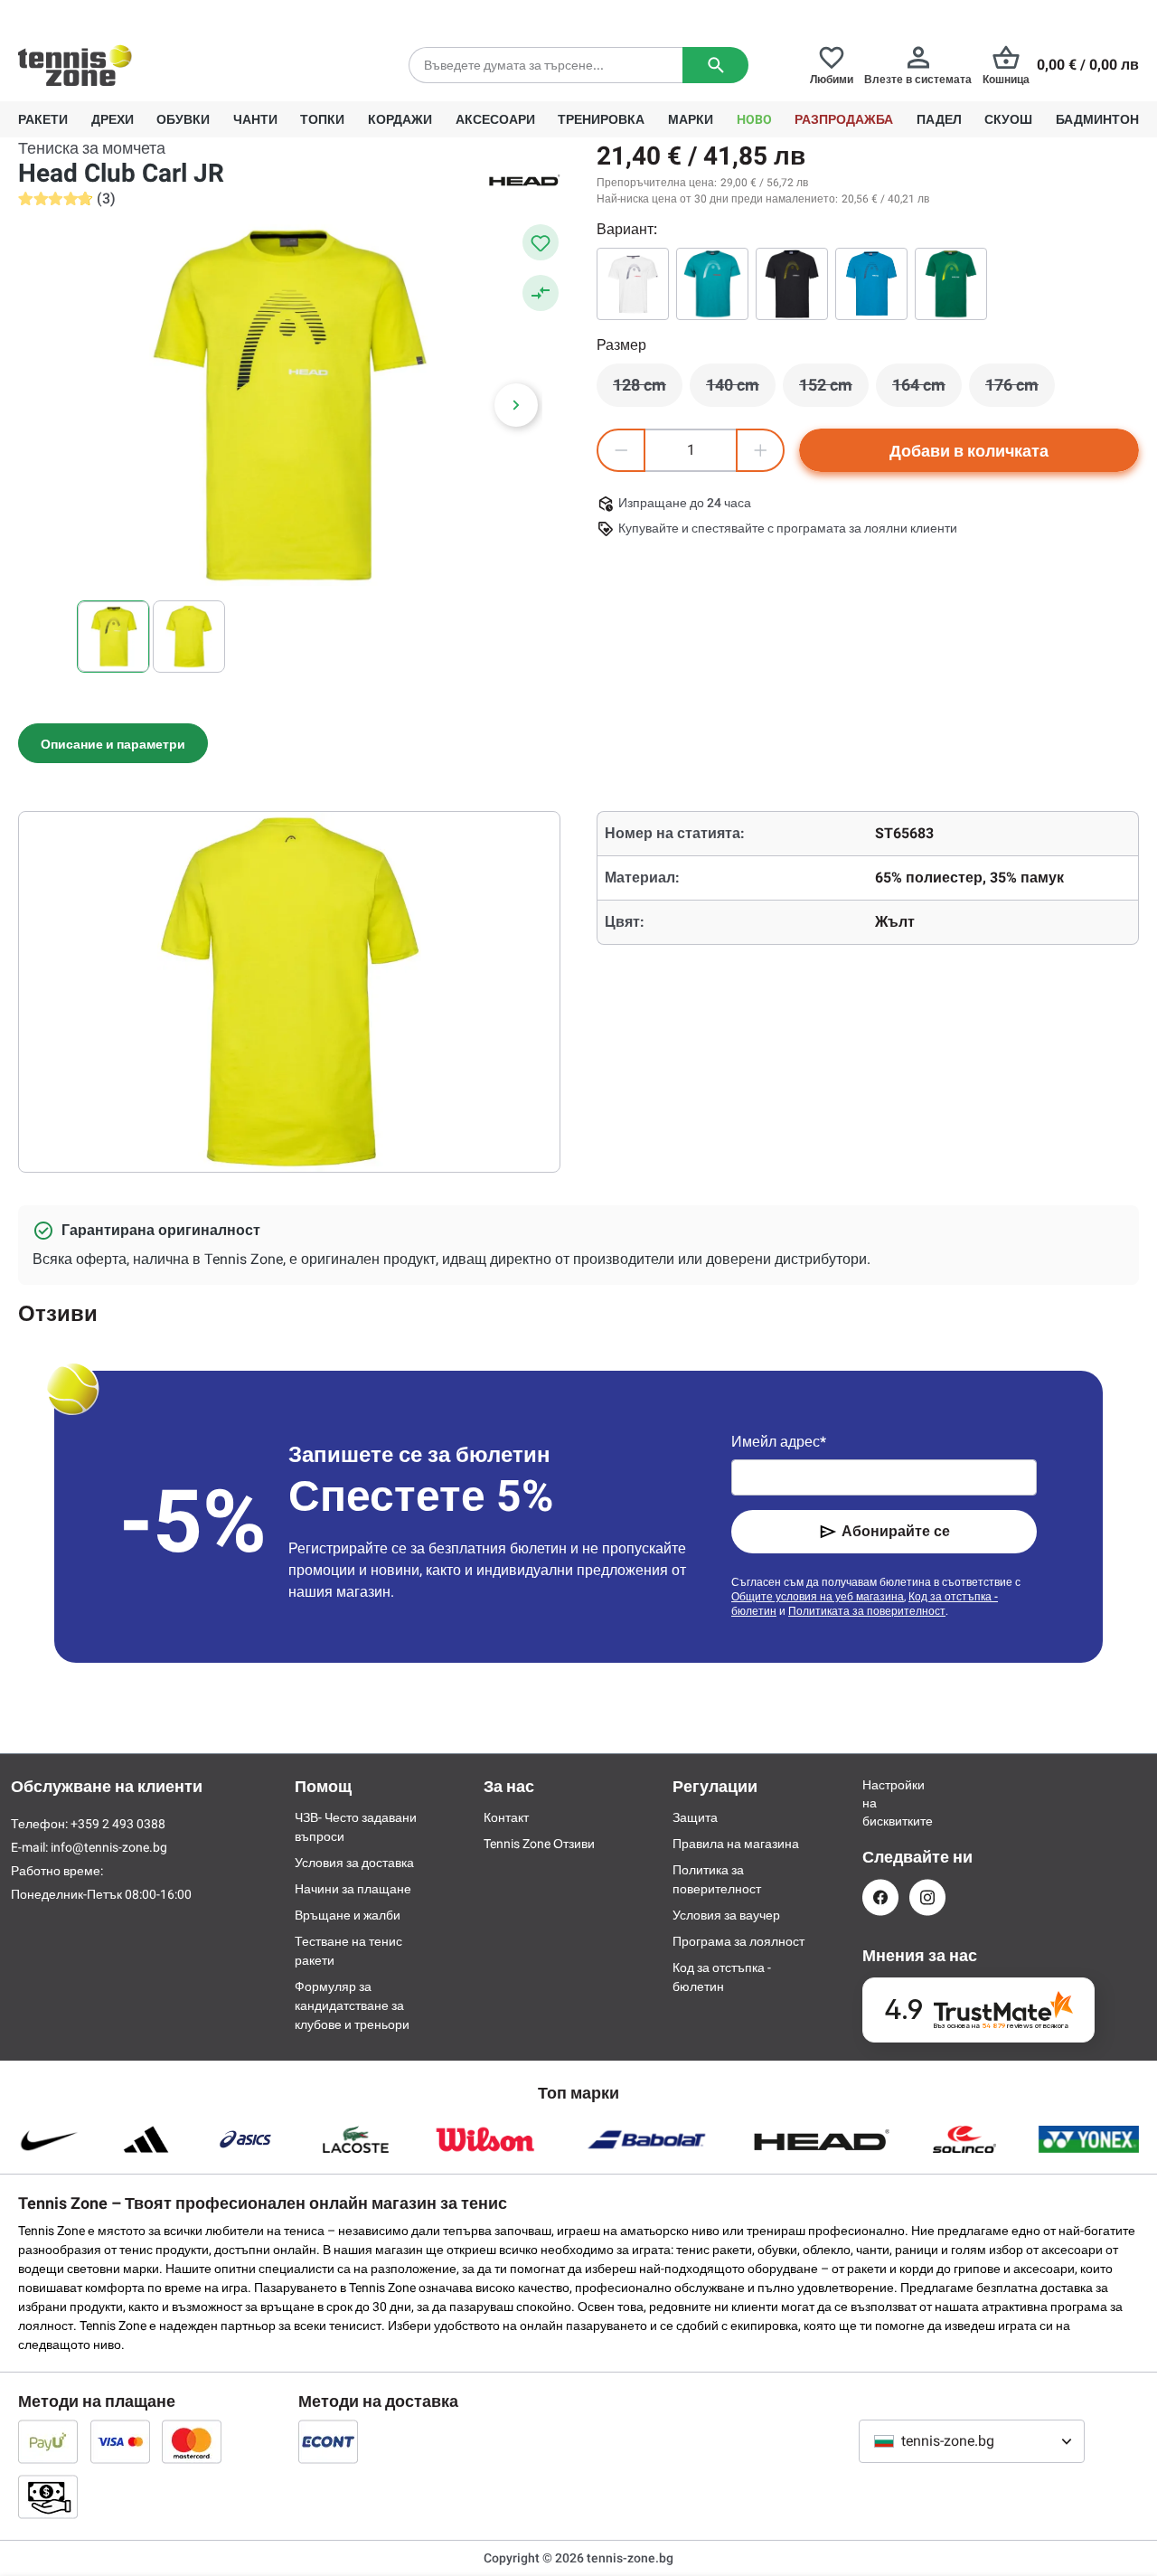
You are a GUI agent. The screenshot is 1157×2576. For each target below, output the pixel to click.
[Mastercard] (192, 2441)
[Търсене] (715, 65)
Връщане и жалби (348, 1915)
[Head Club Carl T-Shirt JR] (792, 284)
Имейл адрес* (779, 1442)
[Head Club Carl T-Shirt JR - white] (633, 284)
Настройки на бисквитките (880, 1803)
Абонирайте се (896, 1531)
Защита (695, 1817)
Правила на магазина (736, 1844)
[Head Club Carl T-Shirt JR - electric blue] (871, 284)
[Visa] (120, 2441)
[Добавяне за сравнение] (541, 293)
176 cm (1020, 390)
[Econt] (328, 2441)
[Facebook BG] (880, 1897)
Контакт (506, 1817)
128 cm (648, 390)
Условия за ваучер (726, 1915)
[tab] (113, 743)
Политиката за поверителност (867, 1611)
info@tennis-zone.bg (109, 1847)
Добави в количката (969, 451)
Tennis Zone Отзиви (539, 1844)
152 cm (834, 390)
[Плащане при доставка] (48, 2496)
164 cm (927, 390)
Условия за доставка (354, 1863)
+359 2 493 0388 (180, 14)
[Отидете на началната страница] (75, 65)
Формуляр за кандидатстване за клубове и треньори (352, 2005)
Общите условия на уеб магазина (818, 1597)
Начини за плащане (353, 1889)
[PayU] (48, 2441)
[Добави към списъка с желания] (541, 242)
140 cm (741, 390)
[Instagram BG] (927, 1897)
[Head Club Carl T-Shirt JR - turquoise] (712, 284)
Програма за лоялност (738, 1941)
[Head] (524, 179)
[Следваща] (516, 405)
